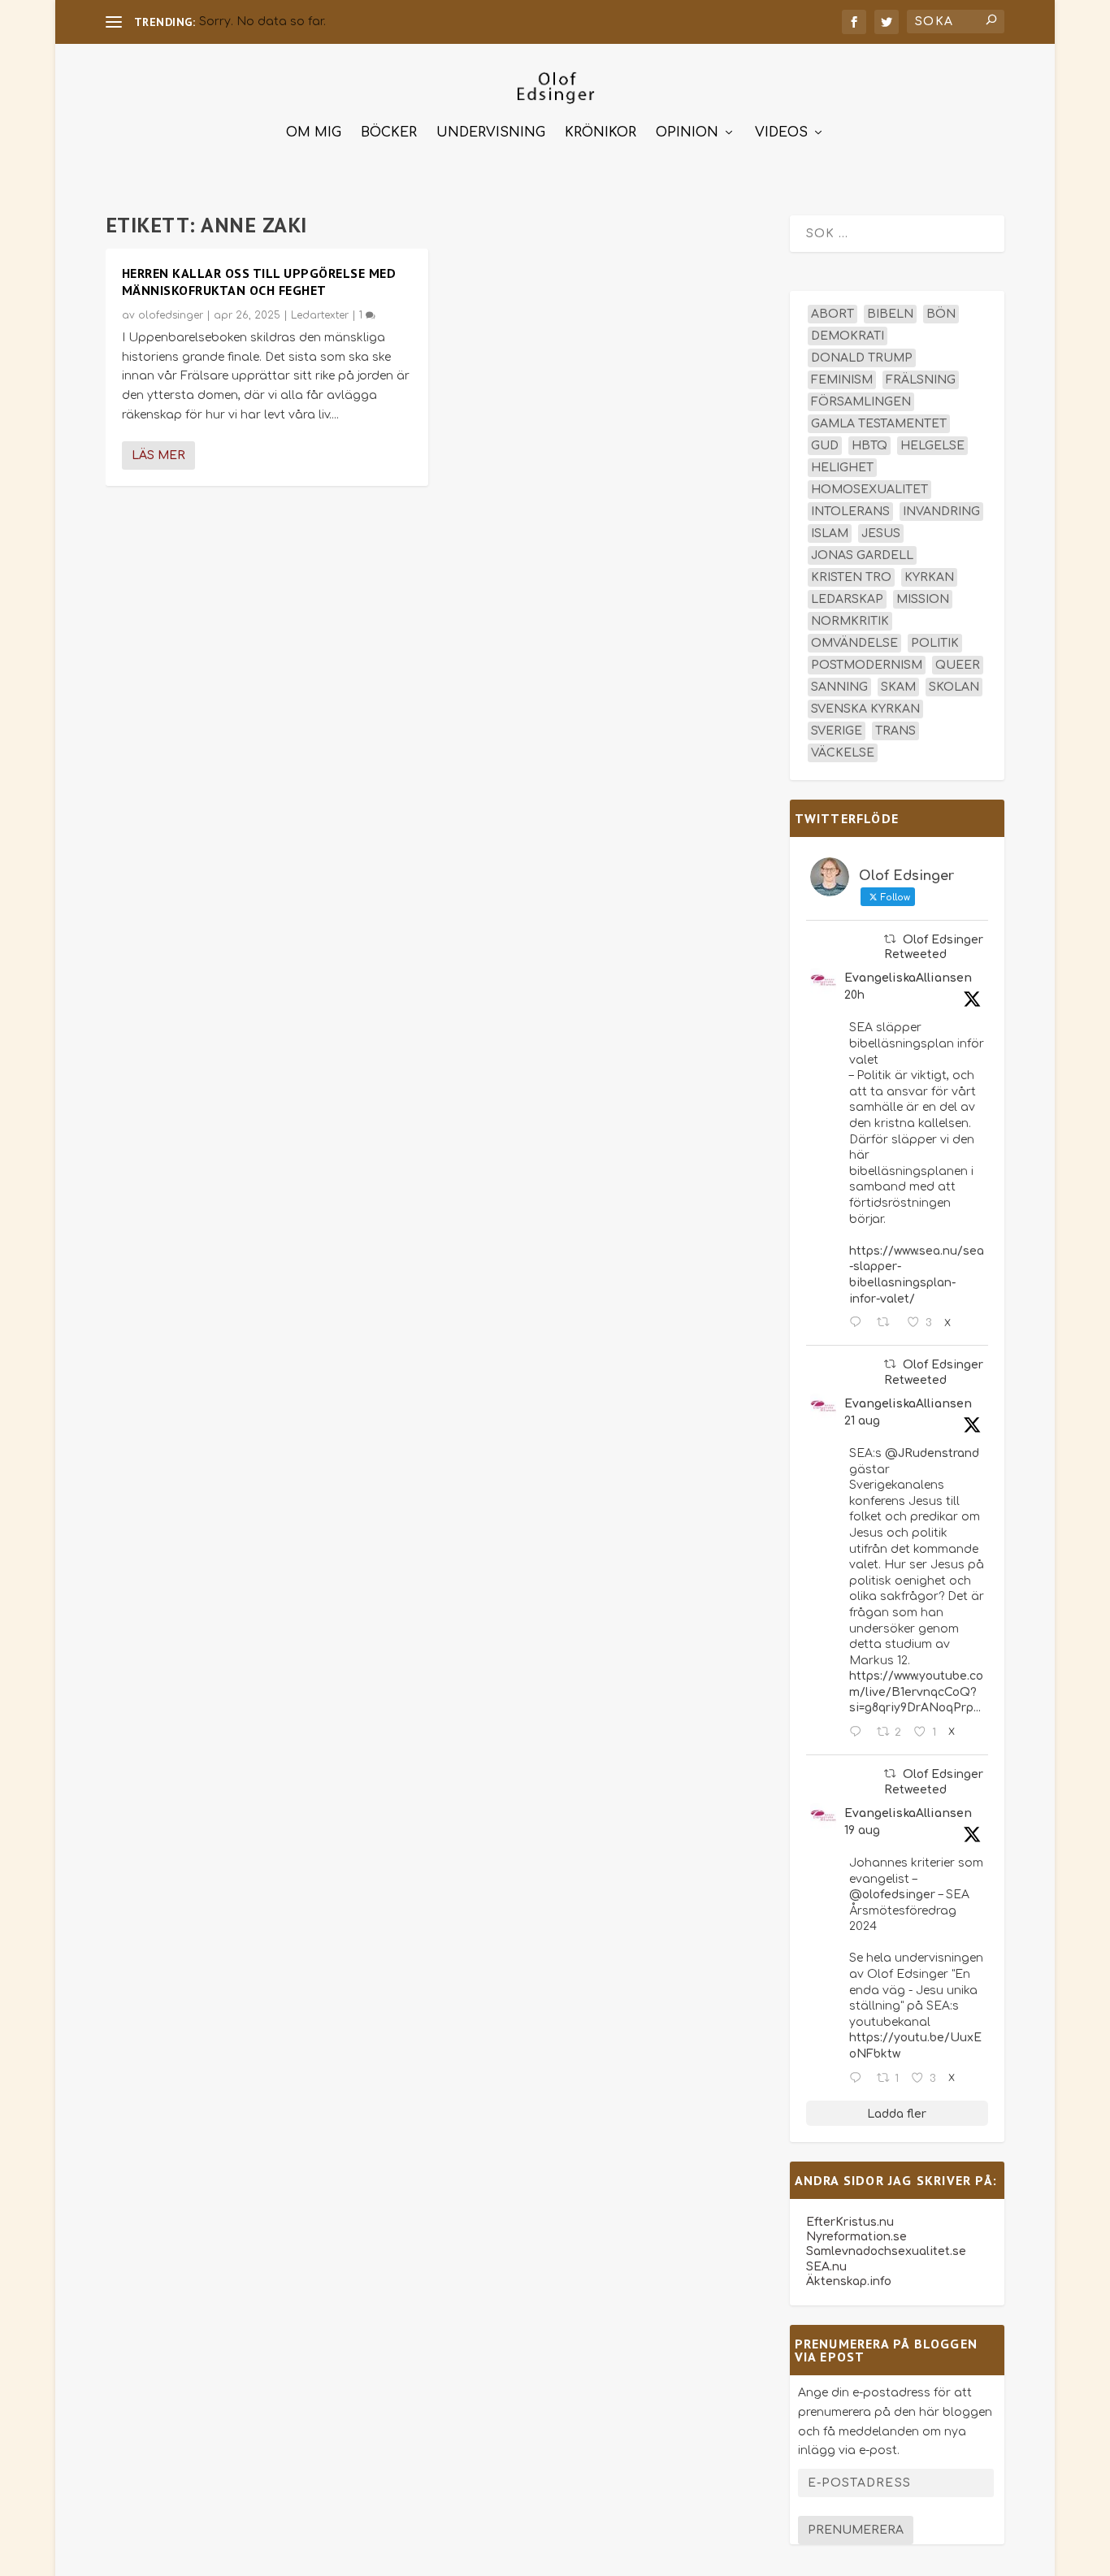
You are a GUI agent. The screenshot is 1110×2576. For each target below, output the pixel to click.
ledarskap (847, 599)
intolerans (850, 512)
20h (854, 995)
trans (895, 731)
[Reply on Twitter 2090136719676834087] (859, 2079)
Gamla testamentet (879, 424)
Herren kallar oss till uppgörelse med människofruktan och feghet (259, 282)
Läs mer (158, 455)
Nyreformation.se (856, 2237)
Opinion (687, 133)
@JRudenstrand (932, 1453)
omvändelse (854, 643)
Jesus (881, 533)
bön (941, 314)
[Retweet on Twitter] (890, 939)
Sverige (837, 731)
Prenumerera (856, 2530)
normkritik (850, 621)
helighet (842, 468)
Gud (825, 446)
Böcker (389, 133)
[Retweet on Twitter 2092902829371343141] (888, 1323)
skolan (954, 687)
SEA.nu (826, 2267)
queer (958, 665)
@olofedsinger (892, 1895)
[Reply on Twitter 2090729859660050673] (859, 1733)
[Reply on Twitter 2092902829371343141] (859, 1323)
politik (935, 643)
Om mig (314, 133)
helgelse (932, 446)
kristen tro (851, 577)
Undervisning (491, 133)
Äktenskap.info (849, 2281)
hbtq (869, 446)
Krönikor (601, 133)
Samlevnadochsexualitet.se (886, 2251)
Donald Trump (862, 358)
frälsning (921, 380)
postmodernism (867, 665)
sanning (839, 687)
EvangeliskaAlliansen (908, 978)
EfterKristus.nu (850, 2222)
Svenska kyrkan (865, 709)
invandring (941, 512)
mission (923, 599)
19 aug (862, 1830)
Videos (781, 133)
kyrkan (929, 577)
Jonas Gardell (862, 555)
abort (832, 314)
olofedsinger (171, 315)
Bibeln (890, 314)
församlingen (861, 402)
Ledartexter (320, 315)
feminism (842, 380)
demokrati (848, 336)
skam (898, 687)
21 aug (862, 1421)
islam (830, 533)
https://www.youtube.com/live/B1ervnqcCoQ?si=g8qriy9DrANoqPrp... (916, 1692)
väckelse (843, 753)
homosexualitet (869, 490)
